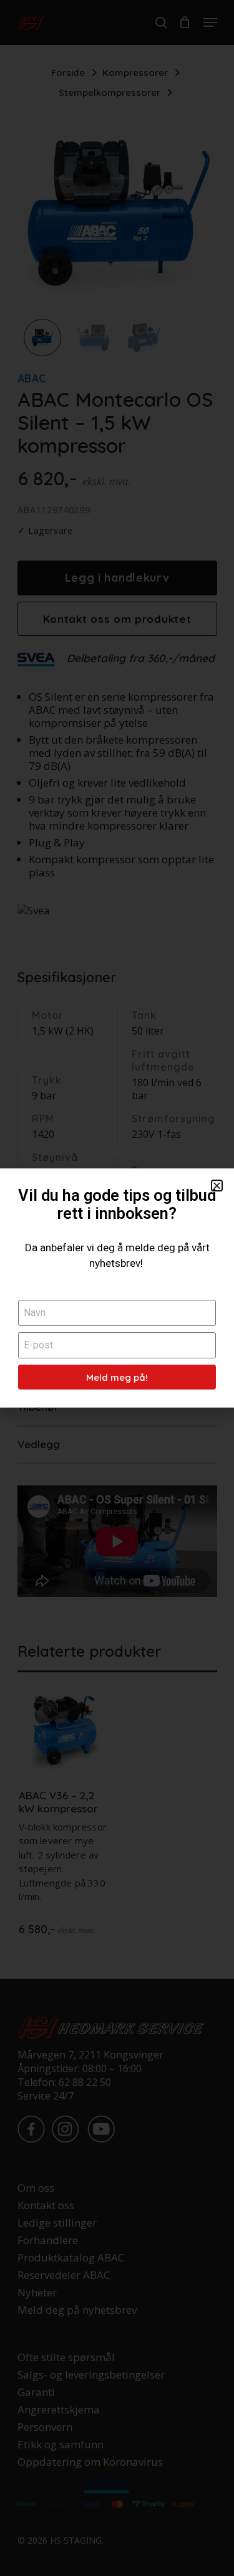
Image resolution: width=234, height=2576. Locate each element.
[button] (217, 1186)
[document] (117, 1288)
